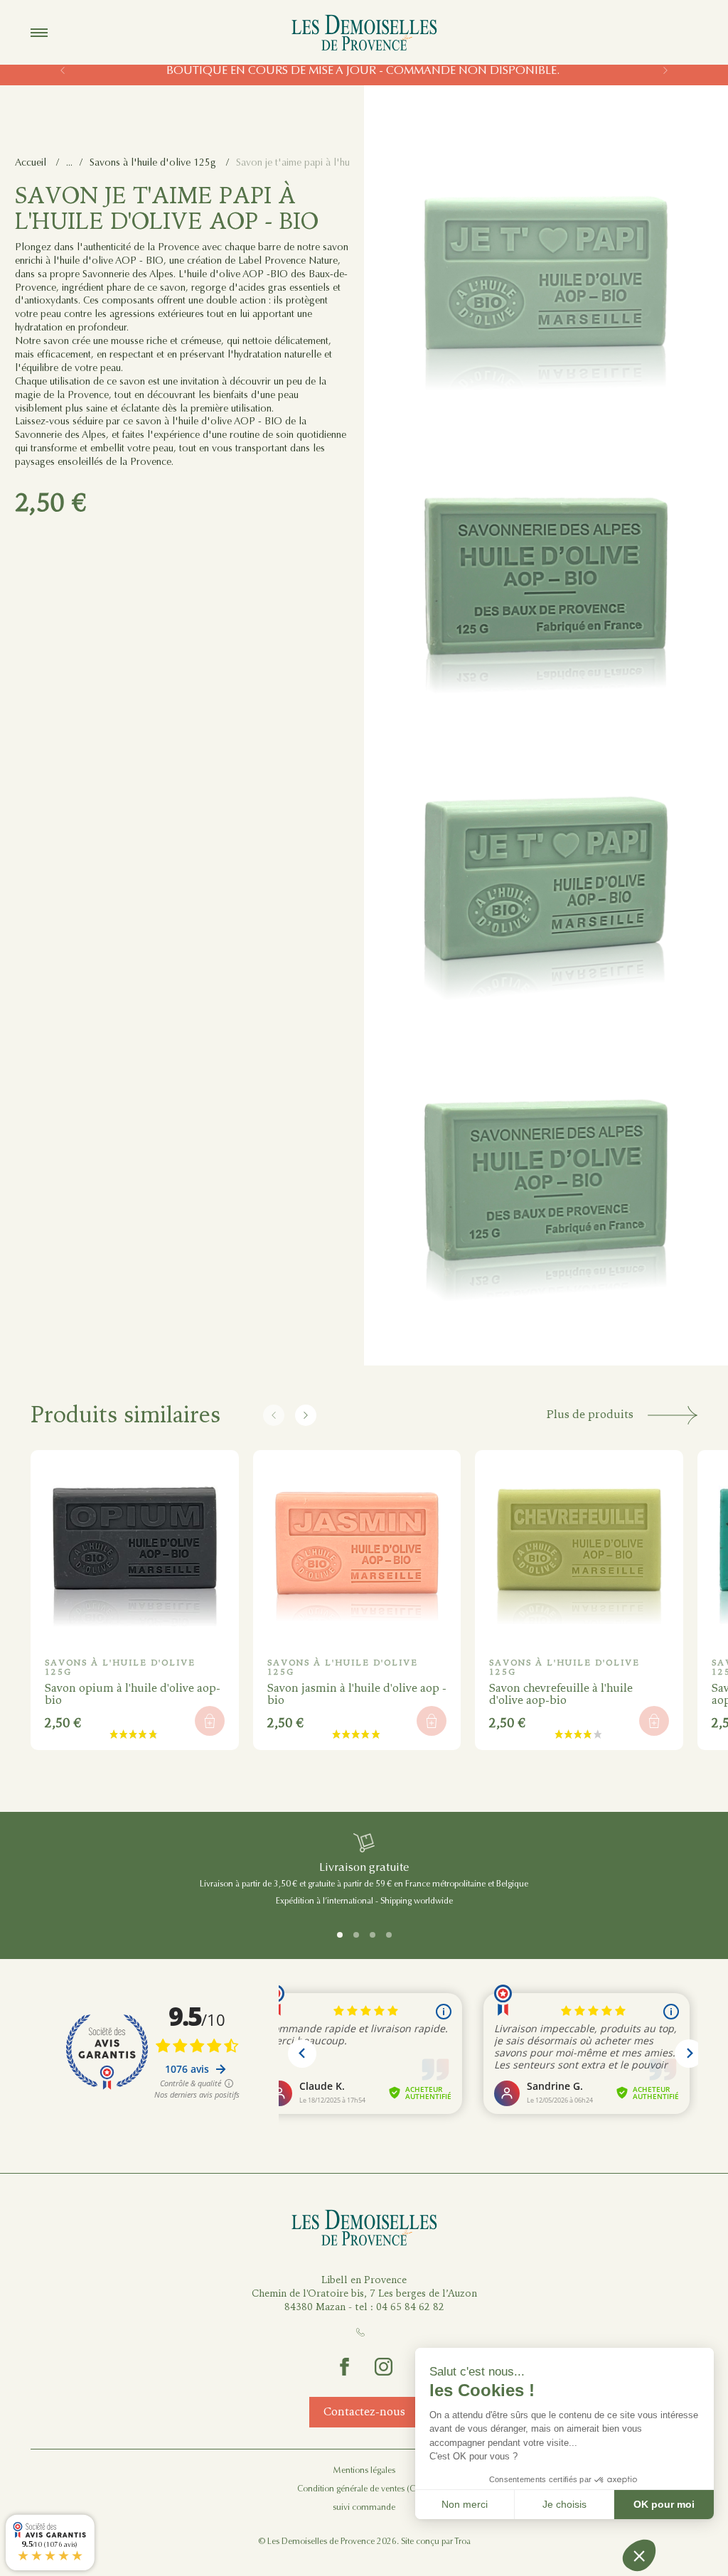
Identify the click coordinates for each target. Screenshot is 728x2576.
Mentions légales (364, 2470)
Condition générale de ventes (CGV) (364, 2489)
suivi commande (364, 2507)
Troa (462, 2541)
